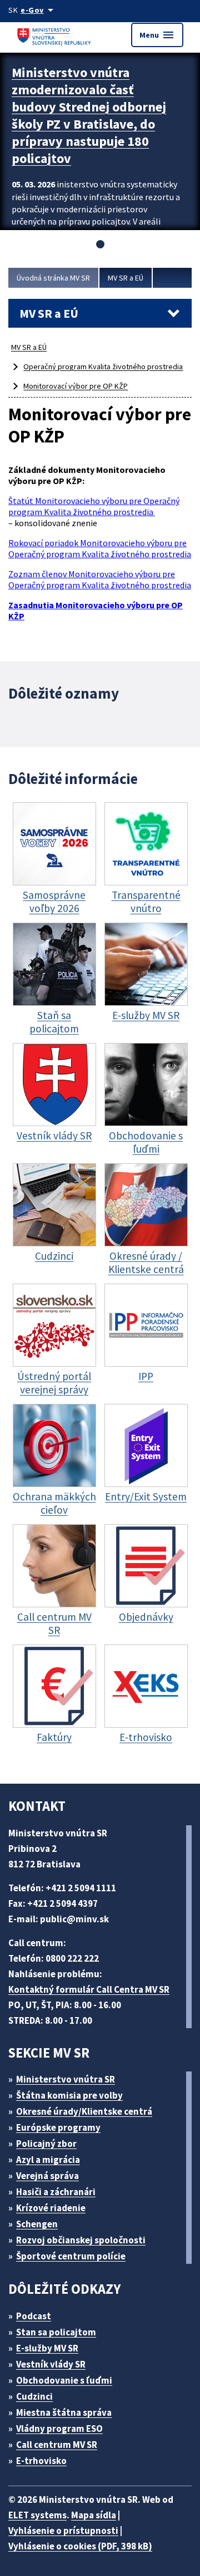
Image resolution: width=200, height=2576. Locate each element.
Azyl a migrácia (48, 2160)
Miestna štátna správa (64, 2412)
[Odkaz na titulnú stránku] (56, 35)
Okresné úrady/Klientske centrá (84, 2111)
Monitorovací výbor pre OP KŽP (76, 386)
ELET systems (37, 2515)
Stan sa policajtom (56, 2332)
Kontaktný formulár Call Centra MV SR (89, 1989)
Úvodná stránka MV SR (53, 278)
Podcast (34, 2316)
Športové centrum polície (71, 2256)
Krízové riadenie (51, 2208)
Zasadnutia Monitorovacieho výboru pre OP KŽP (96, 610)
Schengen (37, 2224)
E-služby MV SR (47, 2348)
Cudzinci (34, 2396)
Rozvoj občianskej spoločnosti (81, 2240)
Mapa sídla (94, 2515)
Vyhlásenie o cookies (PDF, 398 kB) (80, 2546)
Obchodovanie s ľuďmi (64, 2380)
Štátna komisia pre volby (69, 2095)
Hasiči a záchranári (56, 2192)
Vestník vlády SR (51, 2364)
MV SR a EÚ (126, 278)
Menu (157, 35)
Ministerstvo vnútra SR (66, 2079)
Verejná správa (47, 2176)
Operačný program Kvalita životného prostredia (103, 366)
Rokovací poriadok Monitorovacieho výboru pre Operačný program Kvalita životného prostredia (100, 548)
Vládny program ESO (59, 2429)
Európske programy (58, 2127)
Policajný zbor (46, 2144)
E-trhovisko (41, 2461)
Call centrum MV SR (57, 2445)
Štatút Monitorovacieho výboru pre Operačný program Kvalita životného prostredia (94, 506)
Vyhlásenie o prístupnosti (63, 2531)
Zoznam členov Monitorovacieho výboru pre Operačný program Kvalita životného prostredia (100, 579)
